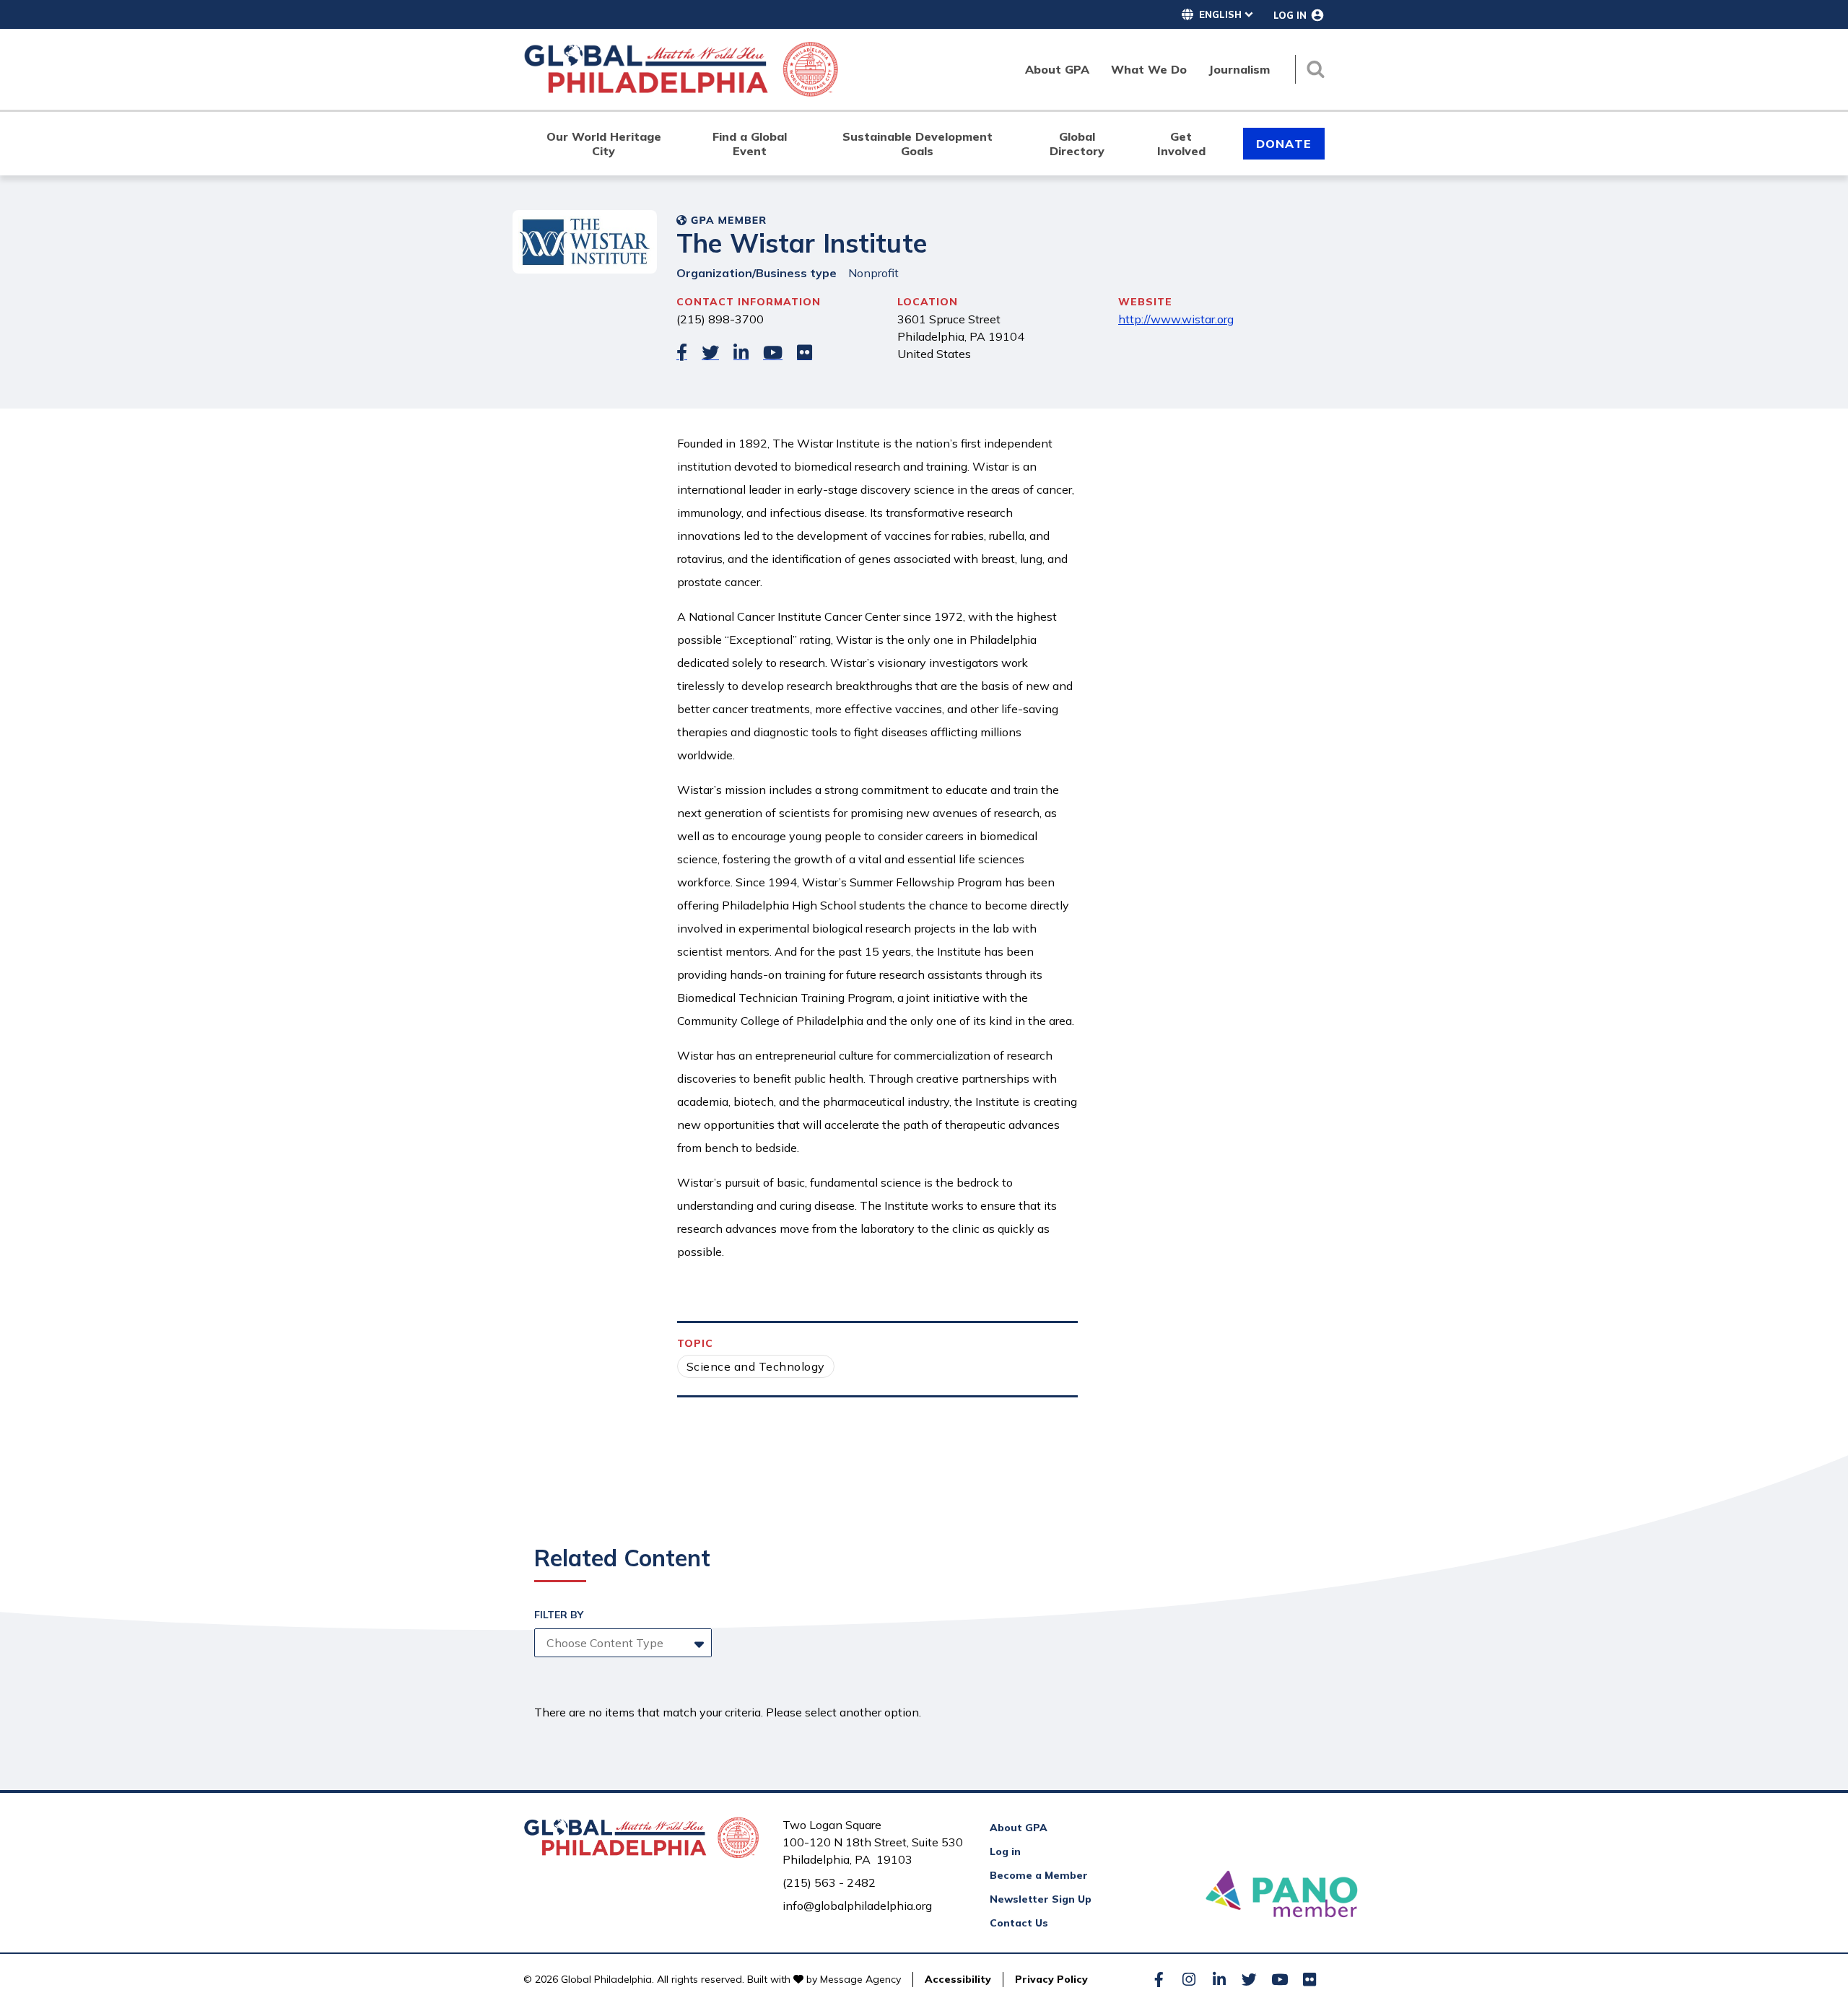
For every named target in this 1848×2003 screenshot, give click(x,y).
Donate (1284, 144)
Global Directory (1077, 144)
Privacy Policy (1051, 1979)
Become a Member (1039, 1875)
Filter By (559, 1615)
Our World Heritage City (604, 144)
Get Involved (1181, 144)
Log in (1005, 1851)
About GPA (1019, 1828)
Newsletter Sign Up (1041, 1899)
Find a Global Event (750, 144)
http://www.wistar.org (1176, 319)
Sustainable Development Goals (918, 144)
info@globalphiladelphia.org (857, 1906)
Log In (1290, 15)
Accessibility (958, 1979)
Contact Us (1019, 1923)
